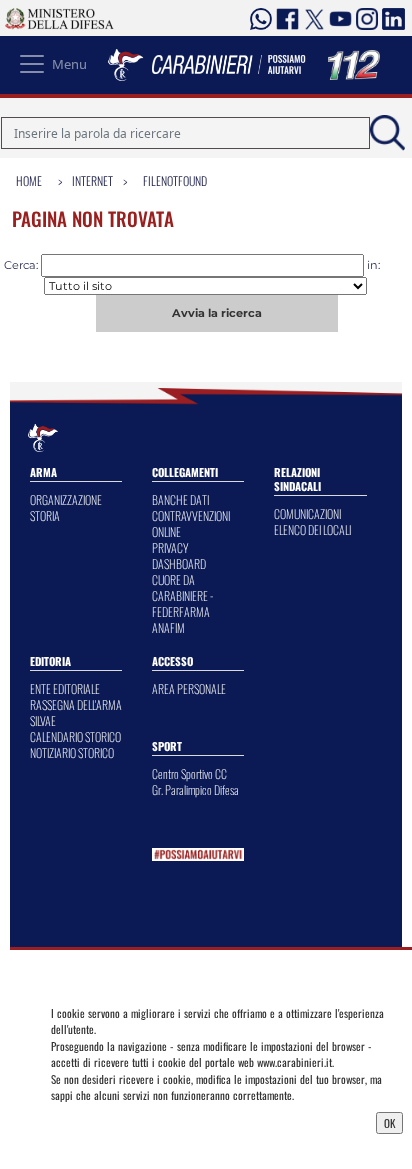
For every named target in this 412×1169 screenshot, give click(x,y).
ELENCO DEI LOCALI (312, 529)
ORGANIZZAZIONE (66, 499)
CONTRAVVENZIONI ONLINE (191, 523)
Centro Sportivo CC (189, 773)
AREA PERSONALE (189, 688)
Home (29, 180)
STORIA (45, 515)
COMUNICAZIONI (307, 513)
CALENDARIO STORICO (75, 736)
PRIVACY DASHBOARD (179, 555)
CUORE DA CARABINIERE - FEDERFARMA (182, 595)
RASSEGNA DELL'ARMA (76, 704)
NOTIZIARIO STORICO (72, 752)
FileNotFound (175, 180)
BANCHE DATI (180, 499)
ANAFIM (168, 627)
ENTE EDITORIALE (65, 688)
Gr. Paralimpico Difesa (195, 789)
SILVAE (43, 720)
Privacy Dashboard (99, 1121)
